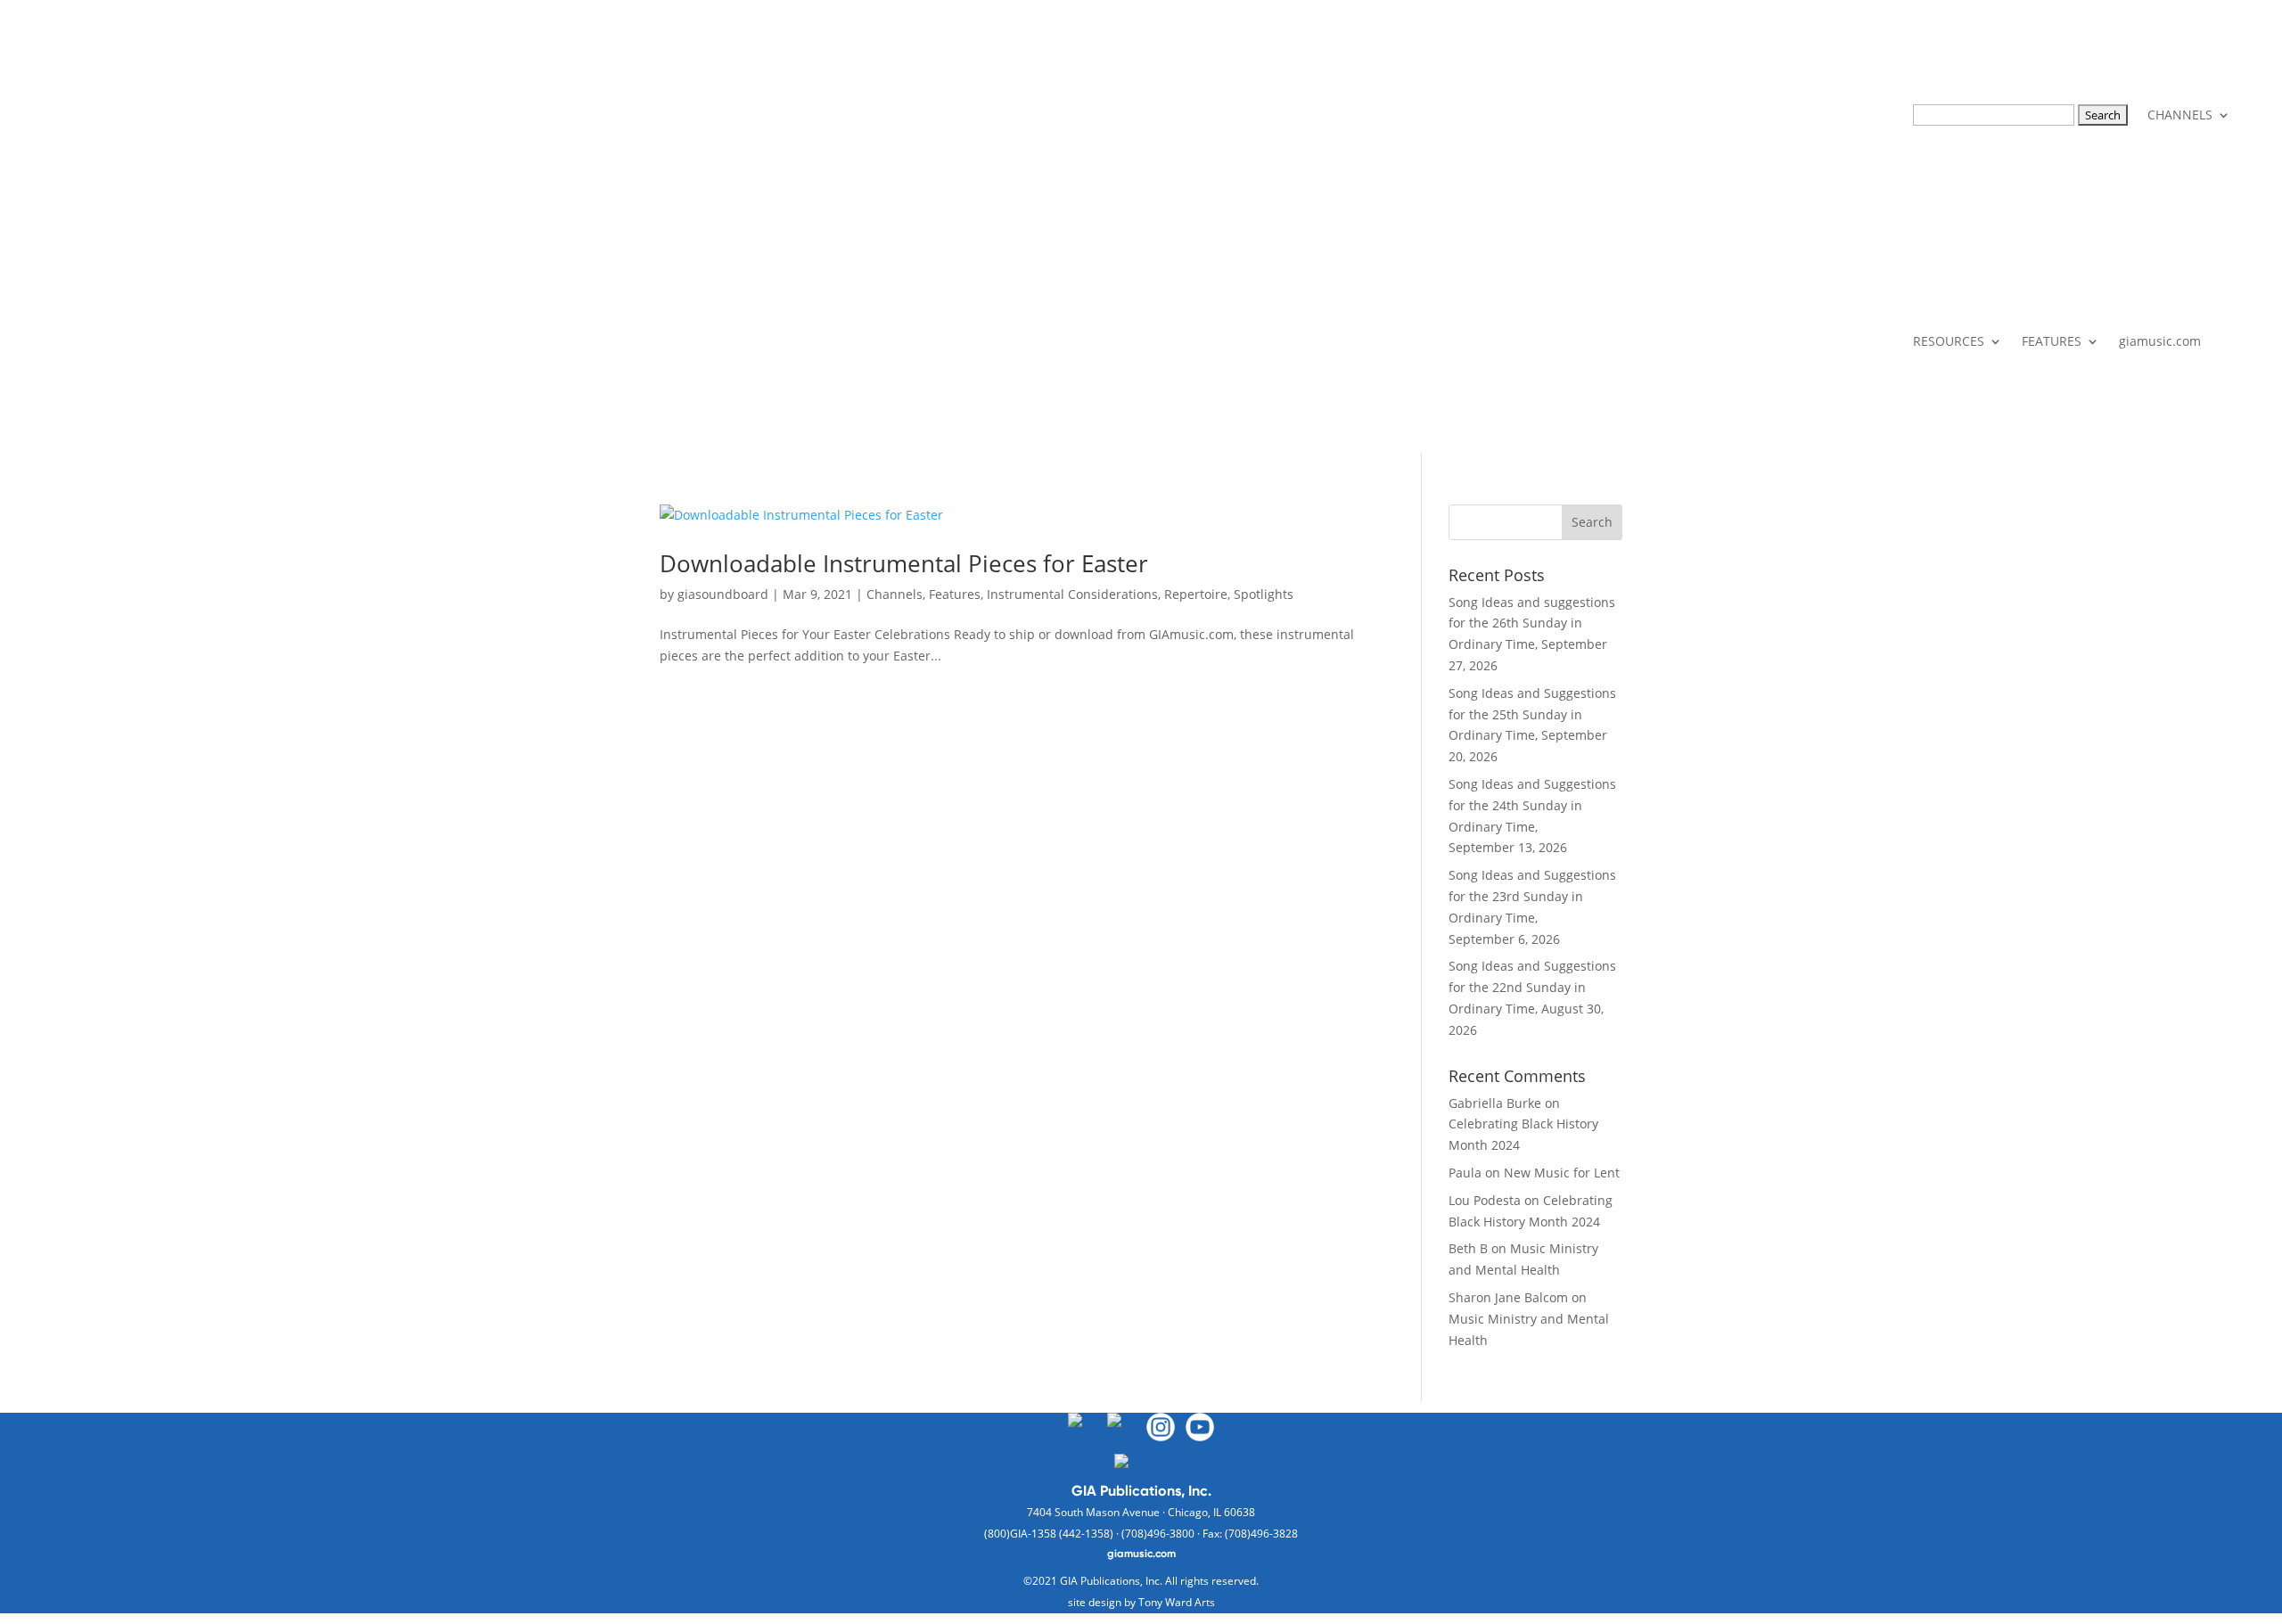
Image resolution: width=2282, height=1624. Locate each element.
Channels (895, 594)
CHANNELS (2180, 115)
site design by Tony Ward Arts (1141, 1602)
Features (955, 594)
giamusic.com (2160, 341)
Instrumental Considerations (1072, 594)
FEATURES (2052, 341)
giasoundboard (723, 594)
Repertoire (1196, 594)
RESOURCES (1949, 341)
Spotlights (1264, 594)
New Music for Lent (1562, 1173)
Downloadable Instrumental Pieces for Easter (904, 563)
